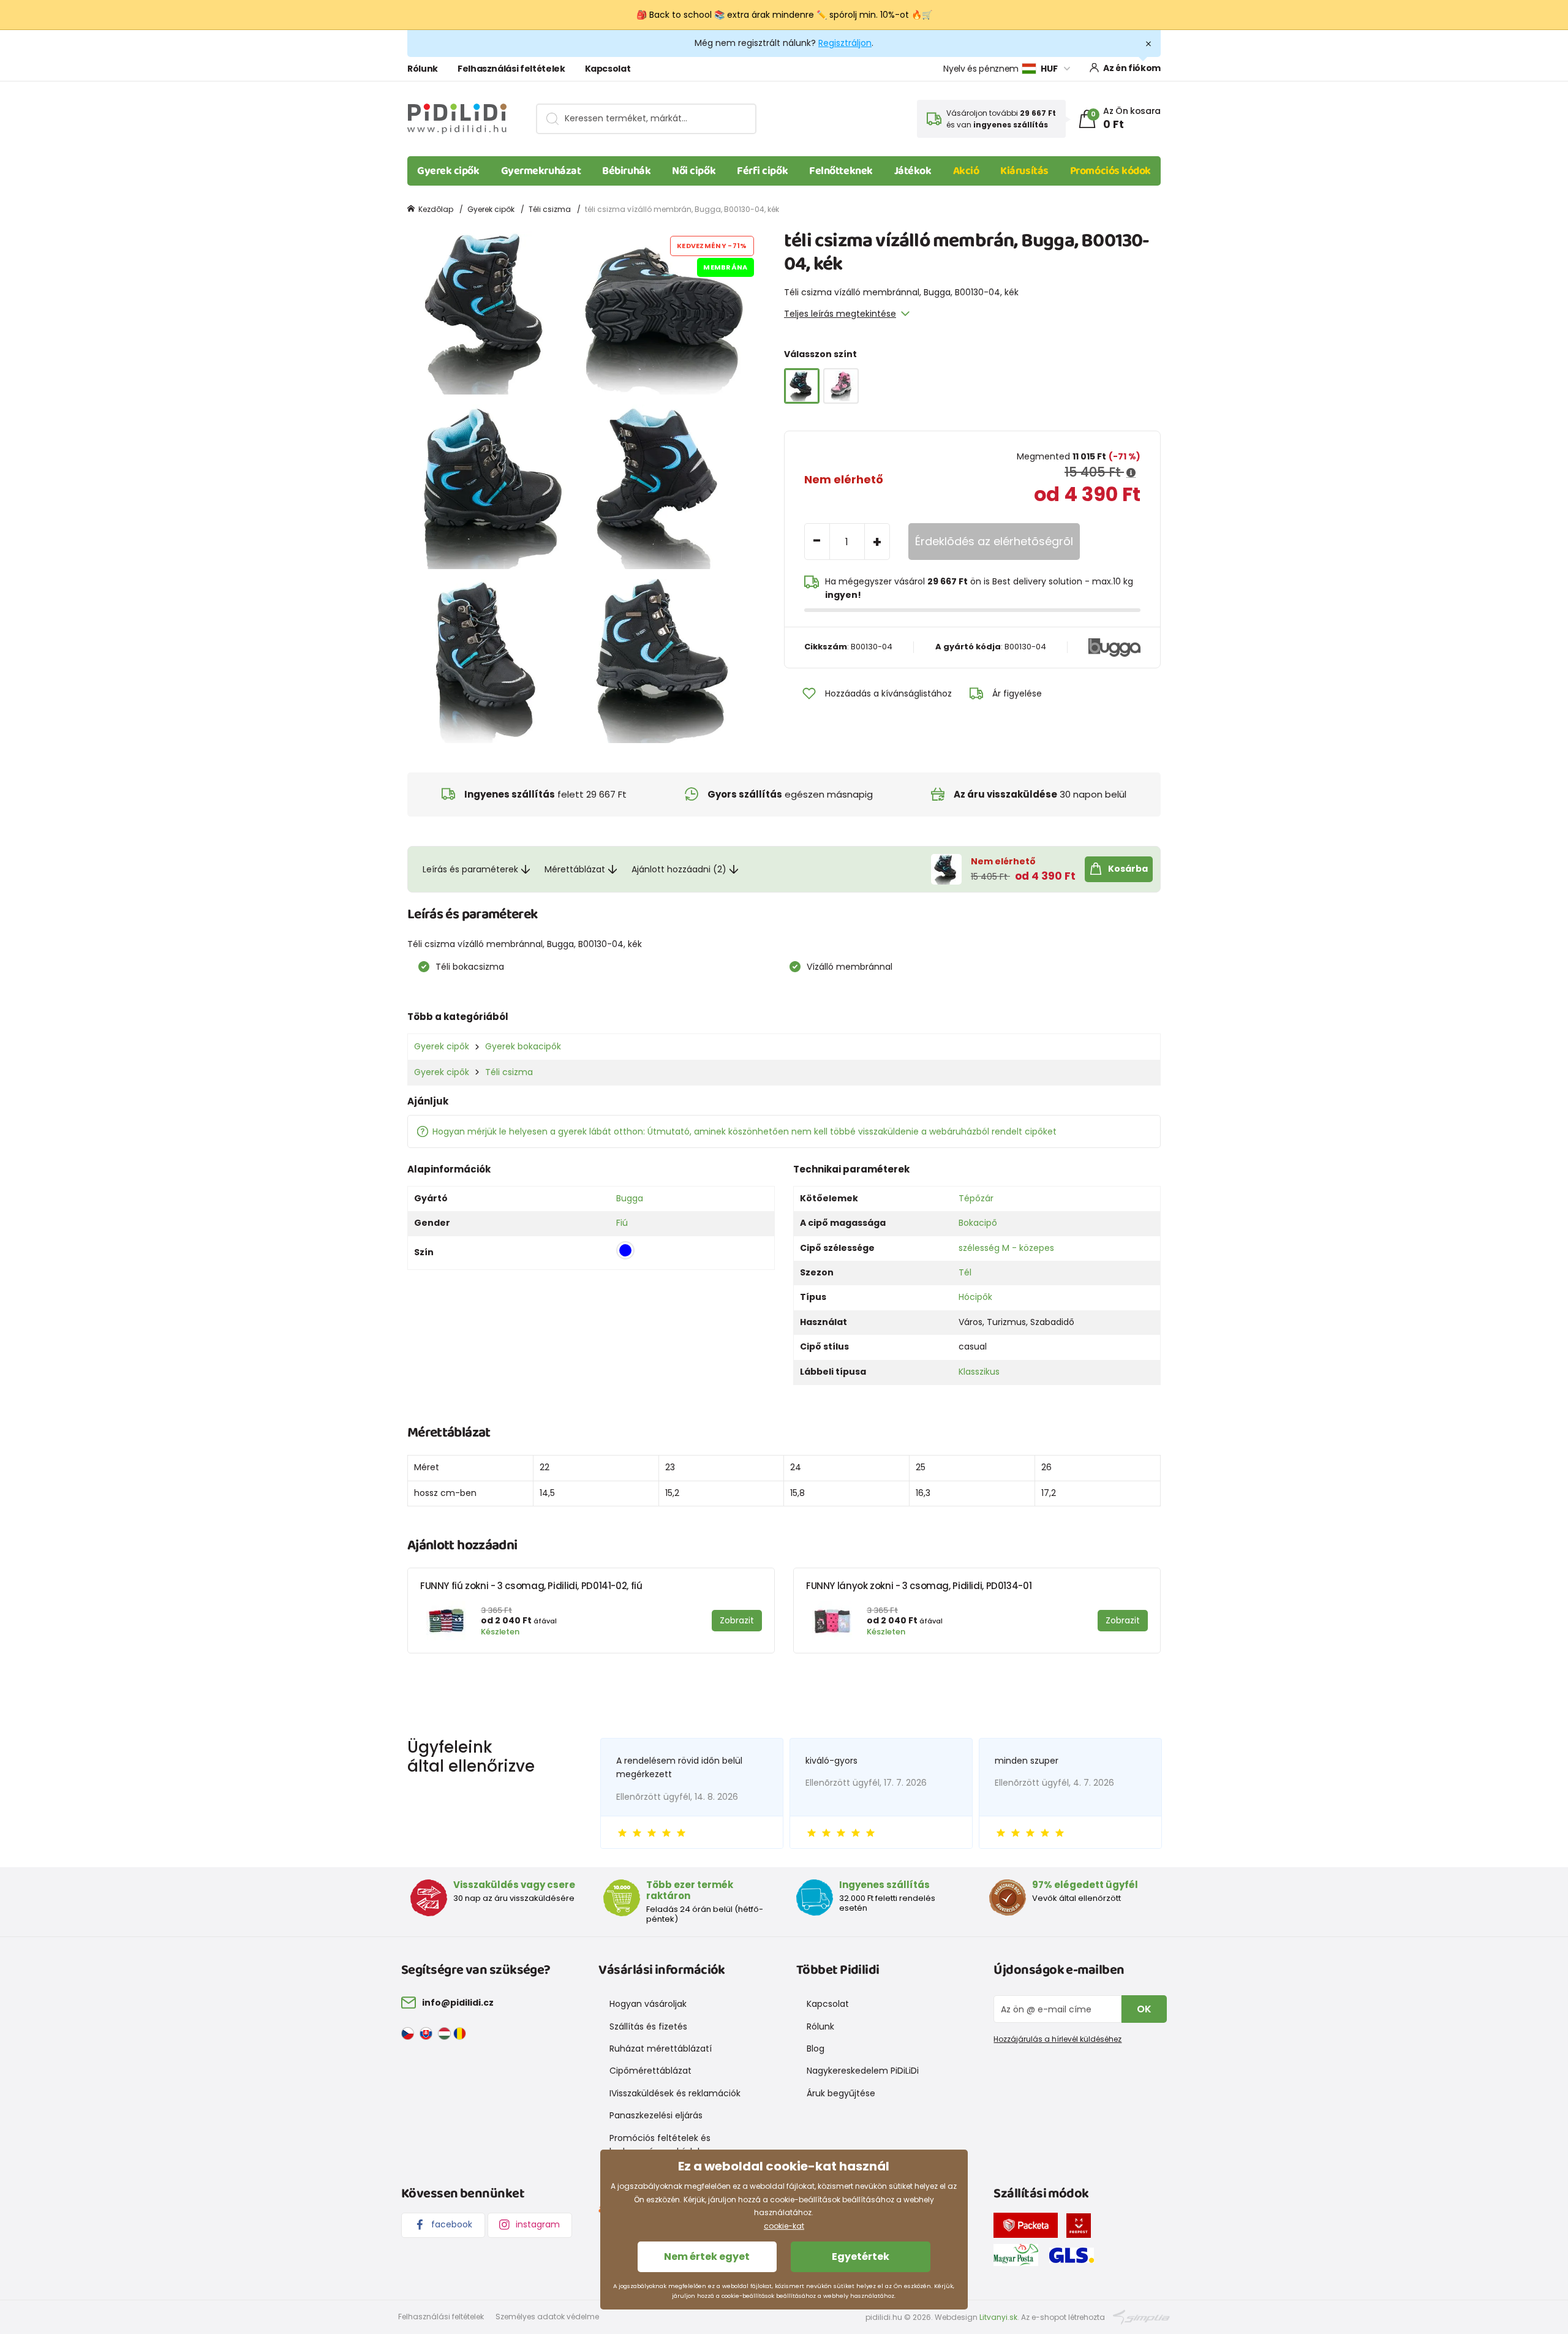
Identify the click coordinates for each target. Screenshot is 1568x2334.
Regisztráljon (845, 43)
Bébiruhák (626, 171)
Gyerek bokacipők (523, 1046)
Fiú (622, 1223)
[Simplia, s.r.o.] (1141, 2317)
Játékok (913, 171)
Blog (816, 2049)
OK (1144, 2009)
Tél (965, 1272)
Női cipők (694, 171)
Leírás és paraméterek (470, 869)
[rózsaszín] (841, 386)
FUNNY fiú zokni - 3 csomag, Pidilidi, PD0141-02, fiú (531, 1586)
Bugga (630, 1198)
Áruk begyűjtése (841, 2093)
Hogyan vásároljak (648, 2004)
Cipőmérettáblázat (650, 2071)
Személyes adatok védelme (547, 2317)
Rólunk (423, 69)
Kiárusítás (1024, 171)
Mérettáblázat (575, 869)
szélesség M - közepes (1006, 1248)
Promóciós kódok (1110, 171)
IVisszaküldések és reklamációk (675, 2093)
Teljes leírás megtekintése (840, 314)
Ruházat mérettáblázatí (661, 2049)
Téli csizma (550, 209)
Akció (966, 171)
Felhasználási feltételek (511, 69)
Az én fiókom (1132, 68)
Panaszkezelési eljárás (656, 2115)
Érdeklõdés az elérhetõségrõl (994, 541)
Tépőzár (976, 1198)
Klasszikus (979, 1372)
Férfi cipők (762, 171)
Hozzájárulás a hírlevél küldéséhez (1057, 2039)
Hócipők (975, 1297)
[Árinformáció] (1131, 473)
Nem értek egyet (707, 2257)
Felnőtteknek (841, 171)
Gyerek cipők (448, 171)
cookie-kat (784, 2226)
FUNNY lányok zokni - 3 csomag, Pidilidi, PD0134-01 (919, 1586)
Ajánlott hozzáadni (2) (679, 869)
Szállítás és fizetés (648, 2026)
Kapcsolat (608, 69)
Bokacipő (978, 1223)
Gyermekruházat (541, 171)
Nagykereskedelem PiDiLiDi (863, 2071)
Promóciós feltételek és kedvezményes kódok (660, 2145)
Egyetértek (861, 2257)
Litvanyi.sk (998, 2317)
